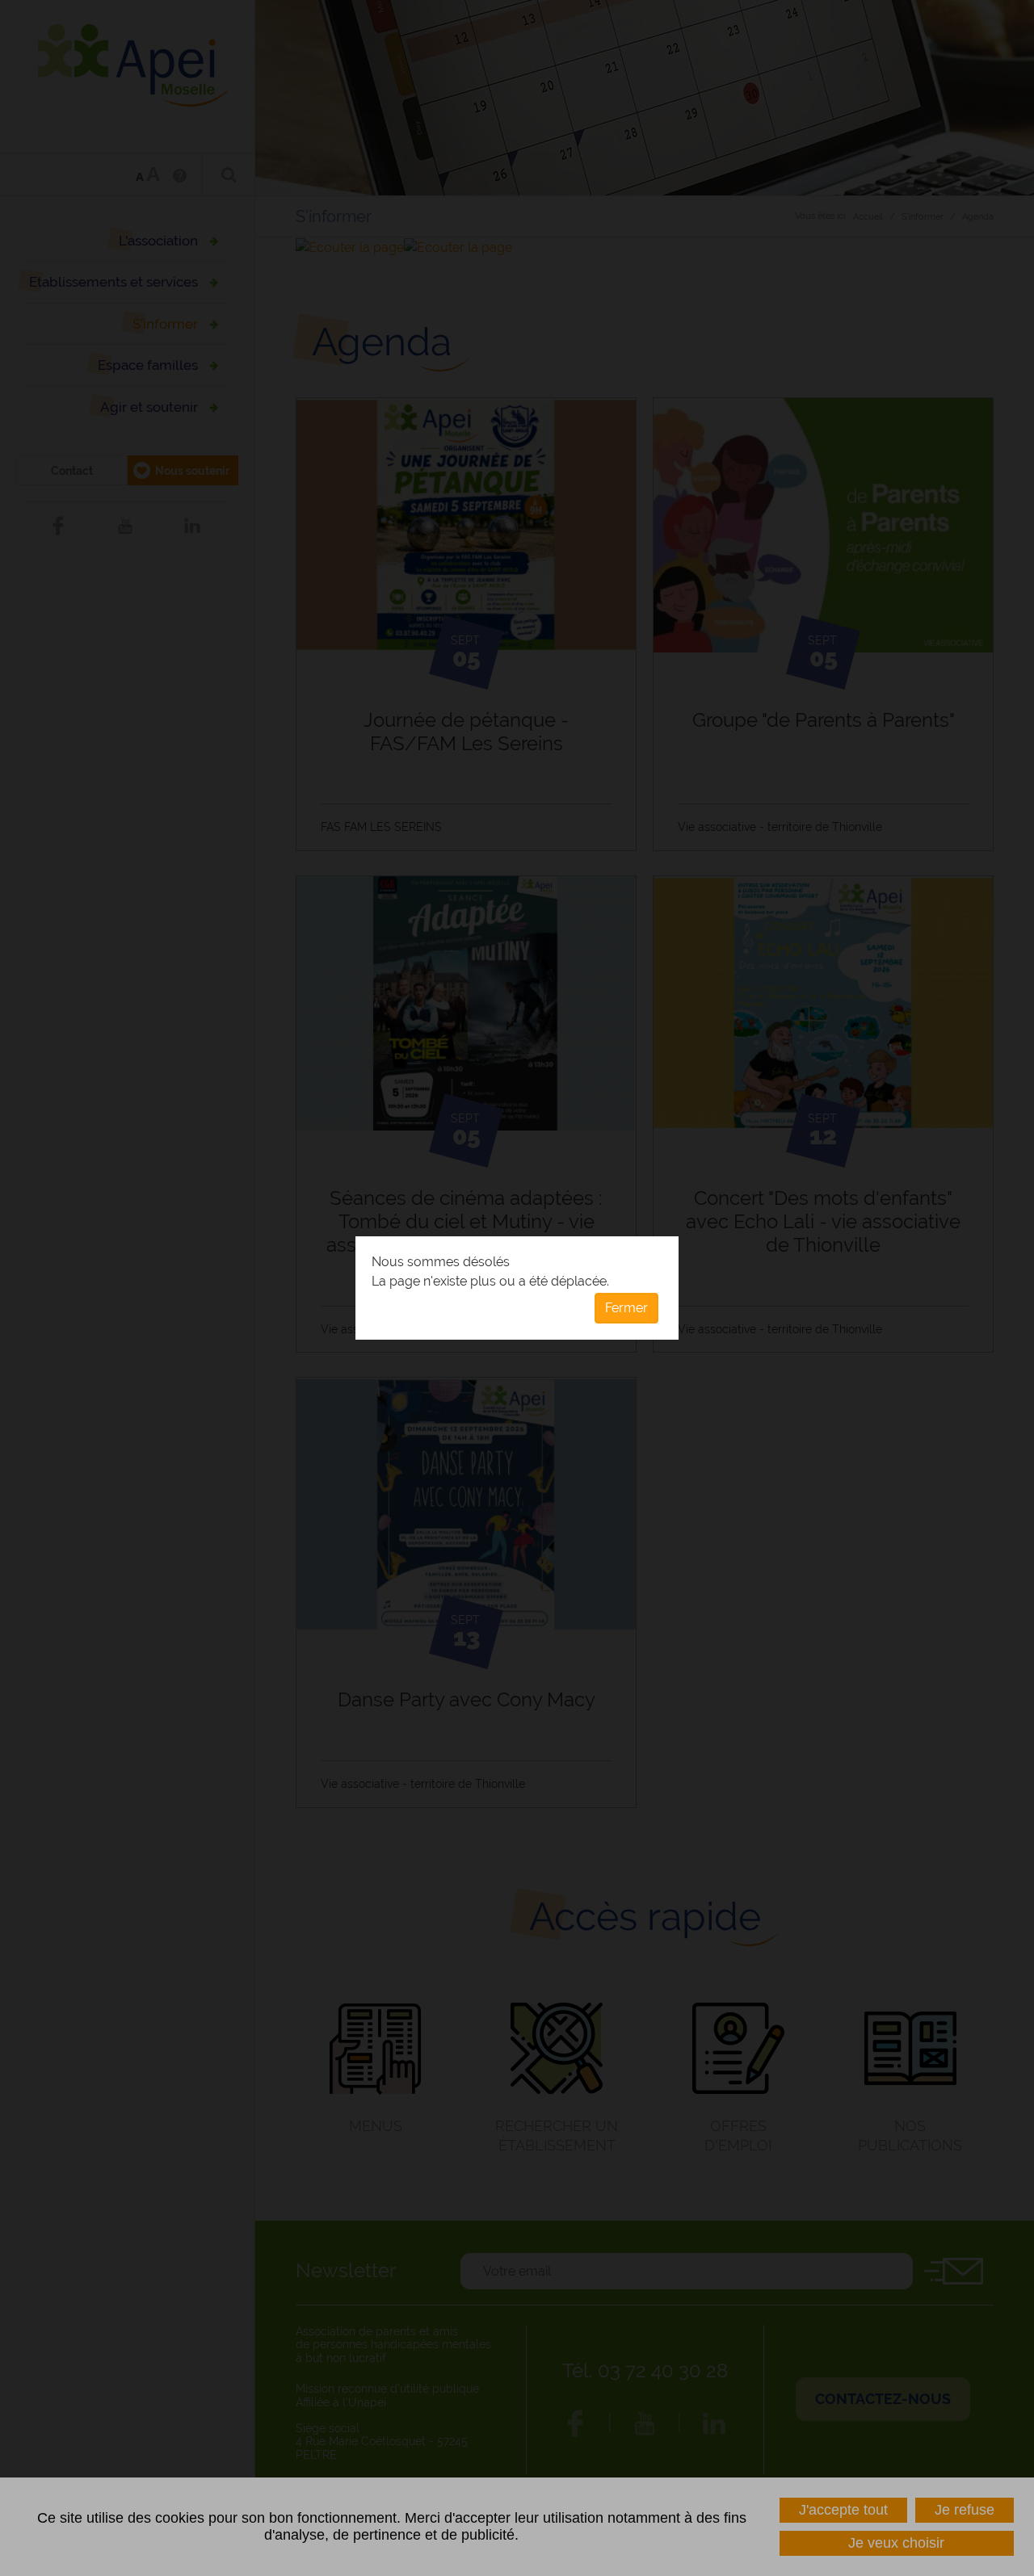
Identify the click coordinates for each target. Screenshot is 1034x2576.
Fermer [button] (626, 1308)
